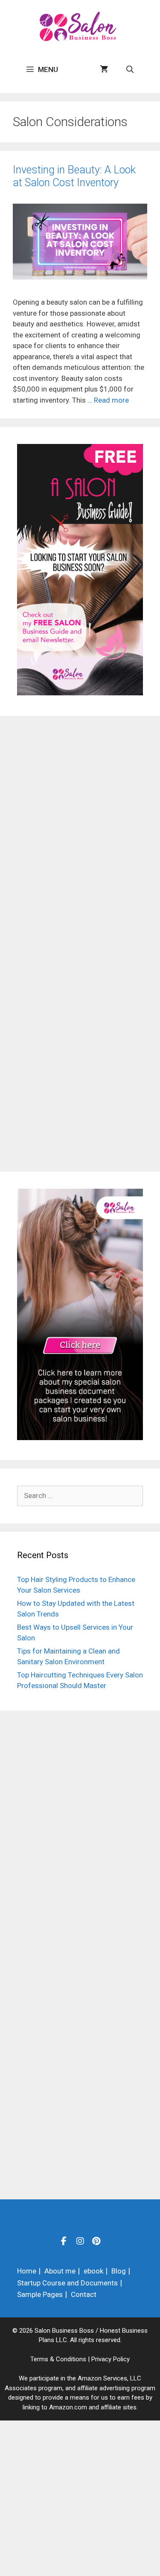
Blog (119, 2271)
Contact (84, 2294)
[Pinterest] (96, 2241)
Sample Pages (40, 2294)
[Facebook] (64, 2241)
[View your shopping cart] (104, 69)
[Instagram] (80, 2241)
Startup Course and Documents (67, 2283)
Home (27, 2271)
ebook (93, 2271)
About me (60, 2271)
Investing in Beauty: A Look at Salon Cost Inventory (74, 176)
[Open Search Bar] (130, 69)
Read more (111, 400)
